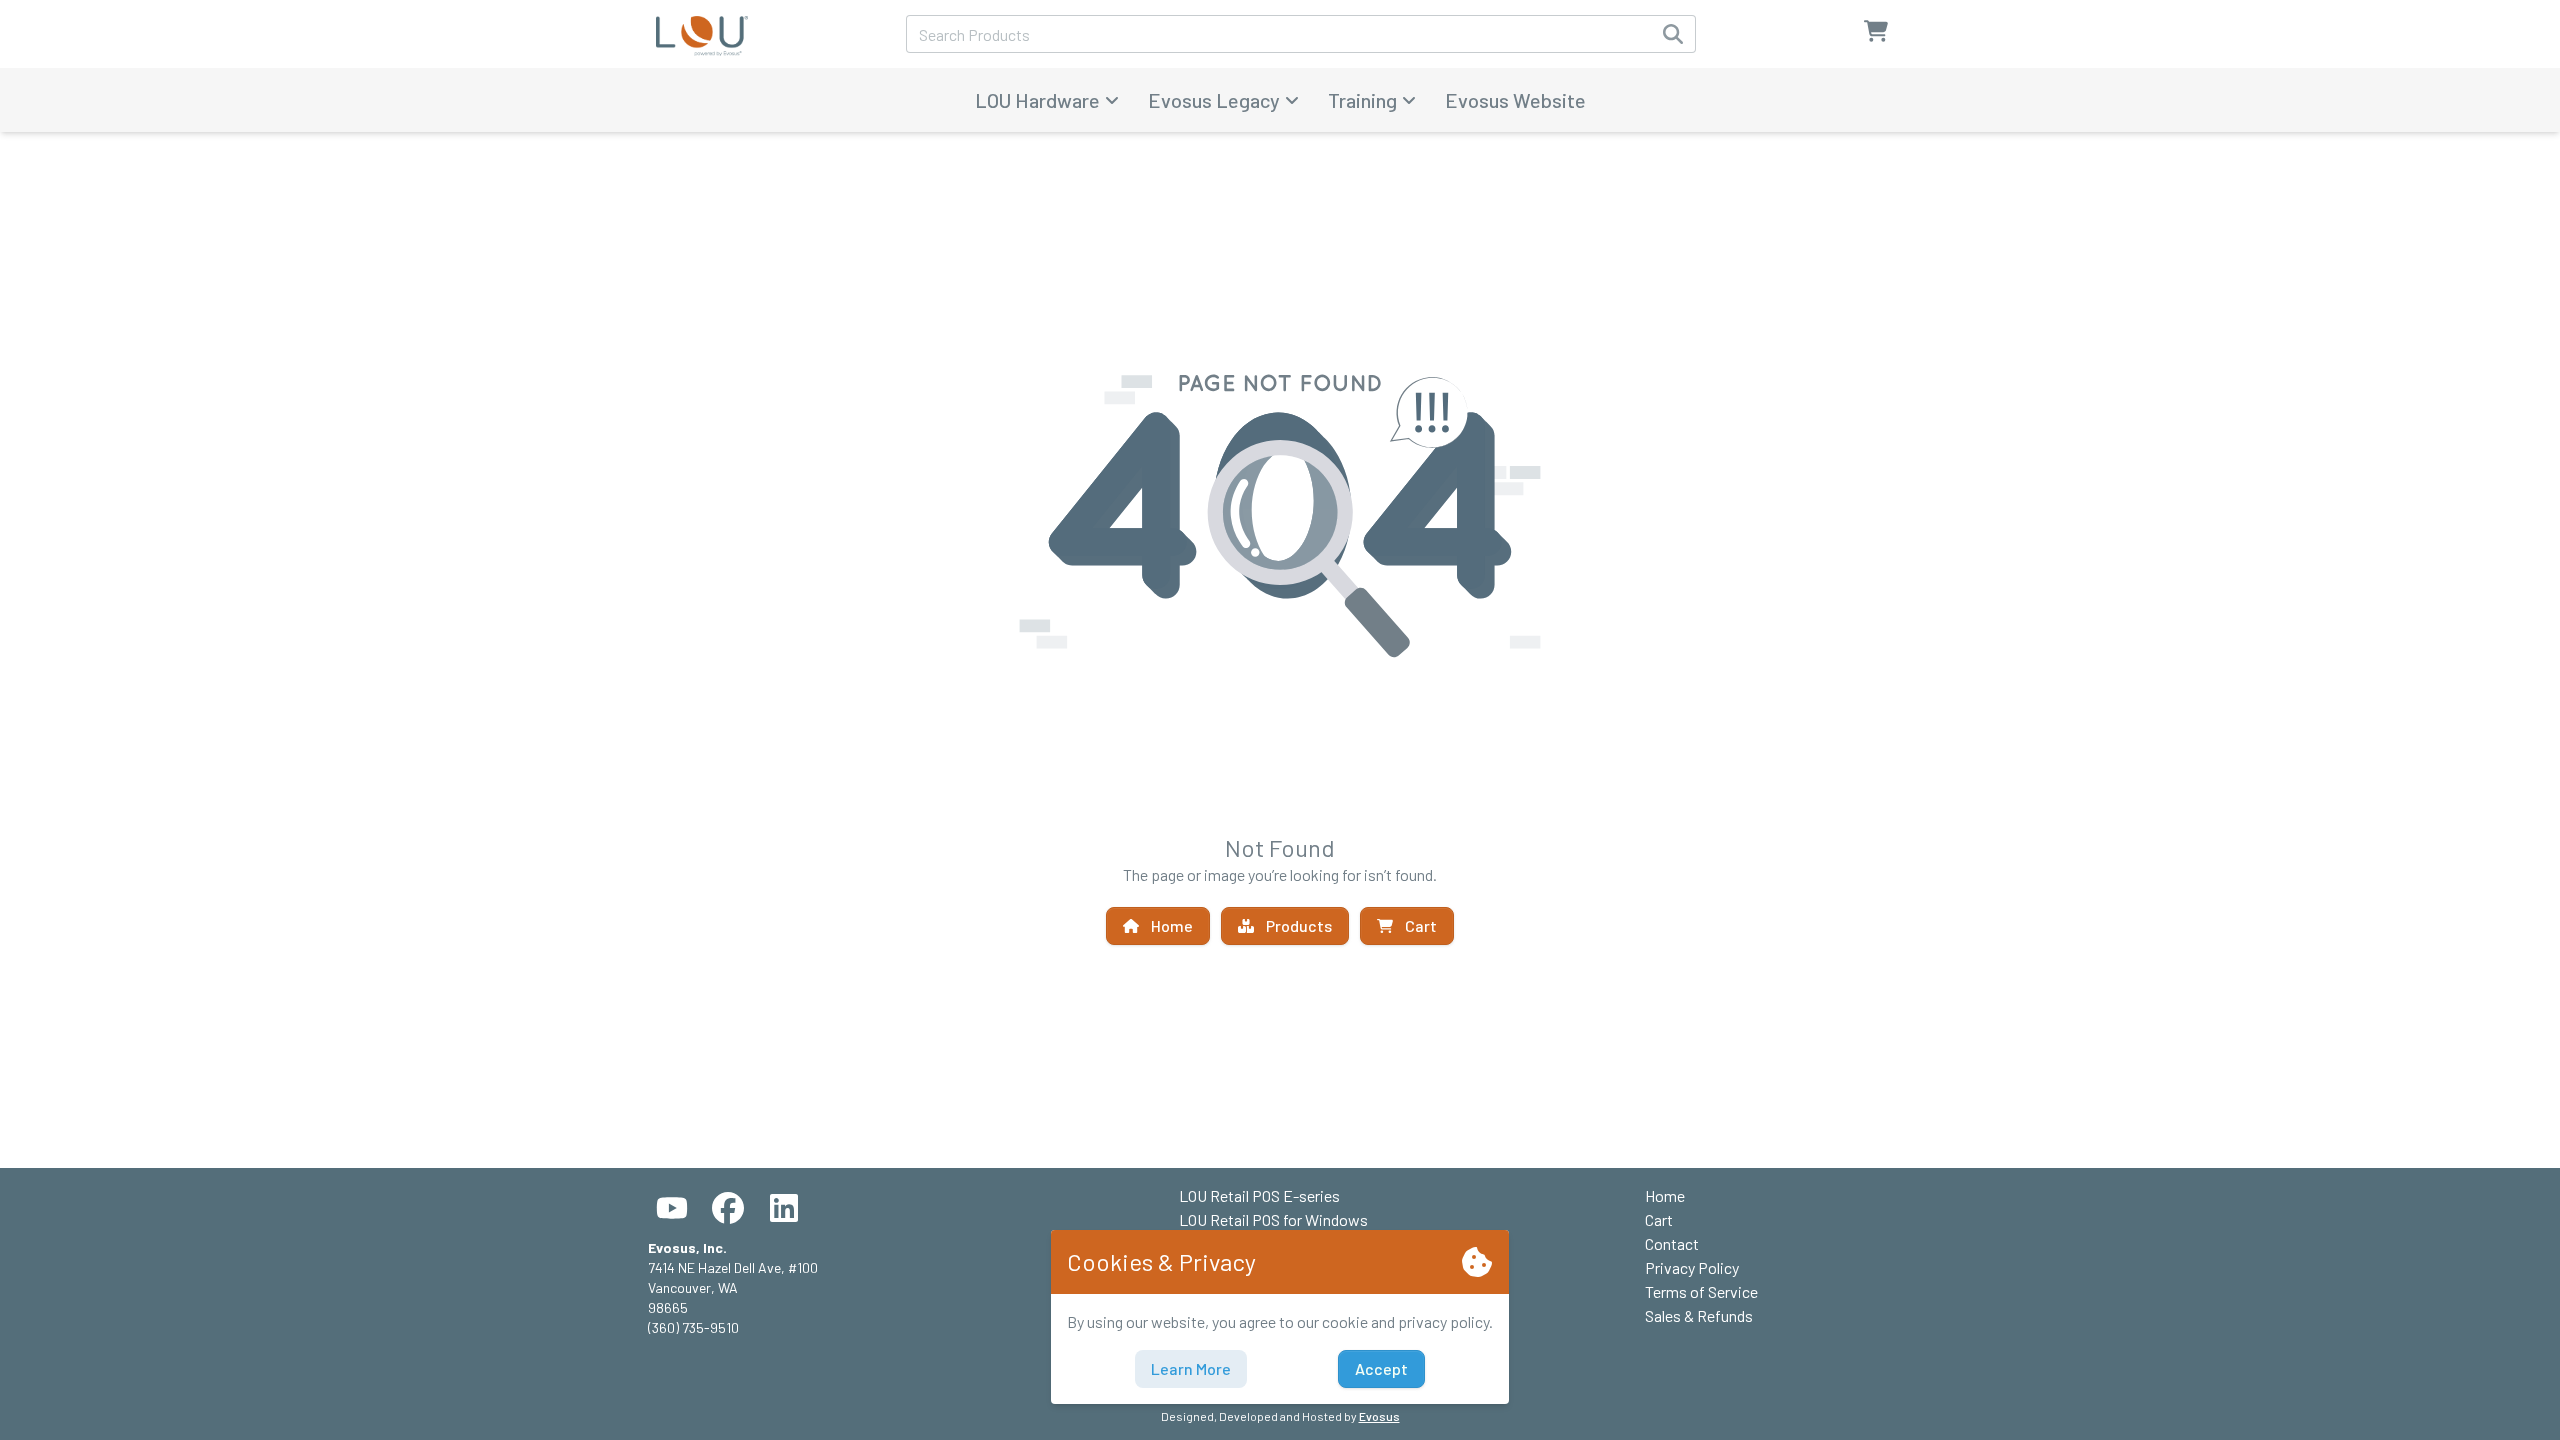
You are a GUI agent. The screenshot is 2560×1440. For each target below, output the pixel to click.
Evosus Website (1515, 100)
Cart (1421, 925)
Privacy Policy (1692, 1267)
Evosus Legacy (1214, 100)
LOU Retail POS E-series (1259, 1195)
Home (1172, 925)
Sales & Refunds (1699, 1315)
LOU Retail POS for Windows (1273, 1219)
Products (1299, 925)
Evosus (1379, 1416)
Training (1362, 100)
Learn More (1191, 1368)
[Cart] (1876, 36)
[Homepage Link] (702, 34)
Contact (1672, 1243)
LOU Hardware (1037, 100)
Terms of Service (1701, 1291)
